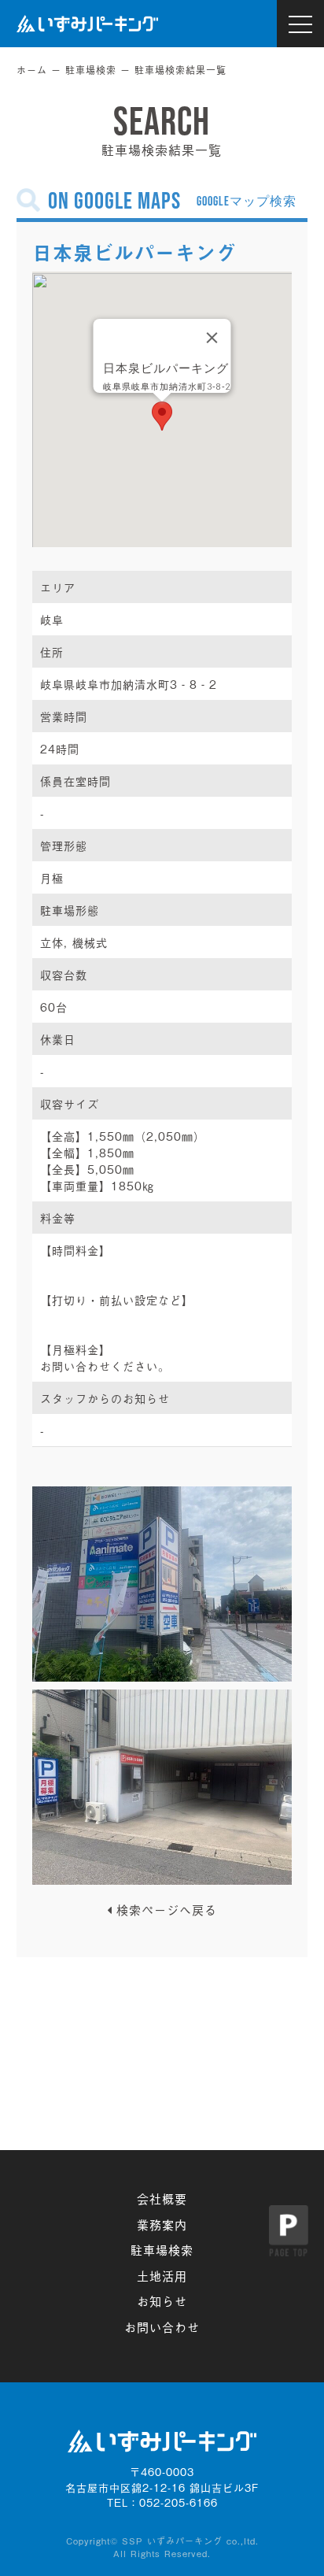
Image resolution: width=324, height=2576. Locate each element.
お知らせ (162, 2300)
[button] (162, 416)
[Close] (212, 338)
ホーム (32, 70)
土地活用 (162, 2275)
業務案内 (162, 2224)
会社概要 (162, 2198)
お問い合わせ (162, 2326)
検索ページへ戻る (167, 1909)
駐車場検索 (91, 70)
